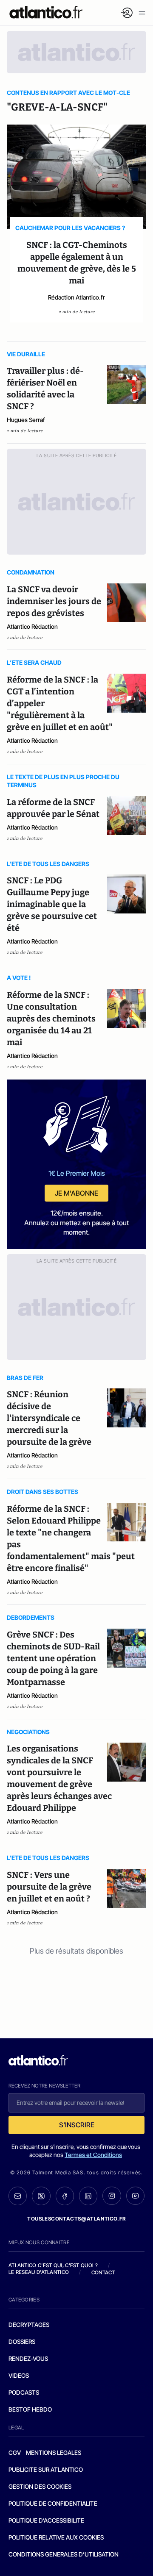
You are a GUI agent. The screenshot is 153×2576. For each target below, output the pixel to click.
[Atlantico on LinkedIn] (88, 2196)
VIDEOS (19, 2375)
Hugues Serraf (26, 420)
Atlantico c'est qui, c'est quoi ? (53, 2265)
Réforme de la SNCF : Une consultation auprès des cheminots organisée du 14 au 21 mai (51, 1019)
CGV (15, 2452)
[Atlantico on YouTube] (135, 2196)
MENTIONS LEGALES (54, 2452)
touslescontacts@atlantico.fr (76, 2219)
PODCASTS (24, 2392)
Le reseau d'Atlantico (39, 2272)
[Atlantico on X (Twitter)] (41, 2196)
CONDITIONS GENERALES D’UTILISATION (64, 2554)
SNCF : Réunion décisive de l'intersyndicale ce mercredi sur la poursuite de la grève (49, 1418)
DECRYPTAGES (29, 2325)
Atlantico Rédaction (32, 626)
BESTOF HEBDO (30, 2409)
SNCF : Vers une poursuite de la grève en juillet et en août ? (49, 1887)
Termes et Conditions (93, 2155)
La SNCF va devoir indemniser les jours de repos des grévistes (54, 601)
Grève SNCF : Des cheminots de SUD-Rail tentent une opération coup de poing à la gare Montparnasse (53, 1658)
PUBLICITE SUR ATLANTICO (46, 2469)
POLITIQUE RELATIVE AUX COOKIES (56, 2537)
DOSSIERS (22, 2341)
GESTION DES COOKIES (40, 2486)
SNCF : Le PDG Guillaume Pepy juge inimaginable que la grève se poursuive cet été (52, 904)
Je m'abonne (76, 1193)
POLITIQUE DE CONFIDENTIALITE (53, 2503)
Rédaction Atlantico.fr (76, 297)
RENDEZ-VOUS (28, 2358)
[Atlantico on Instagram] (112, 2196)
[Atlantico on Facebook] (65, 2196)
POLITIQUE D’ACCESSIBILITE (46, 2520)
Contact (103, 2272)
